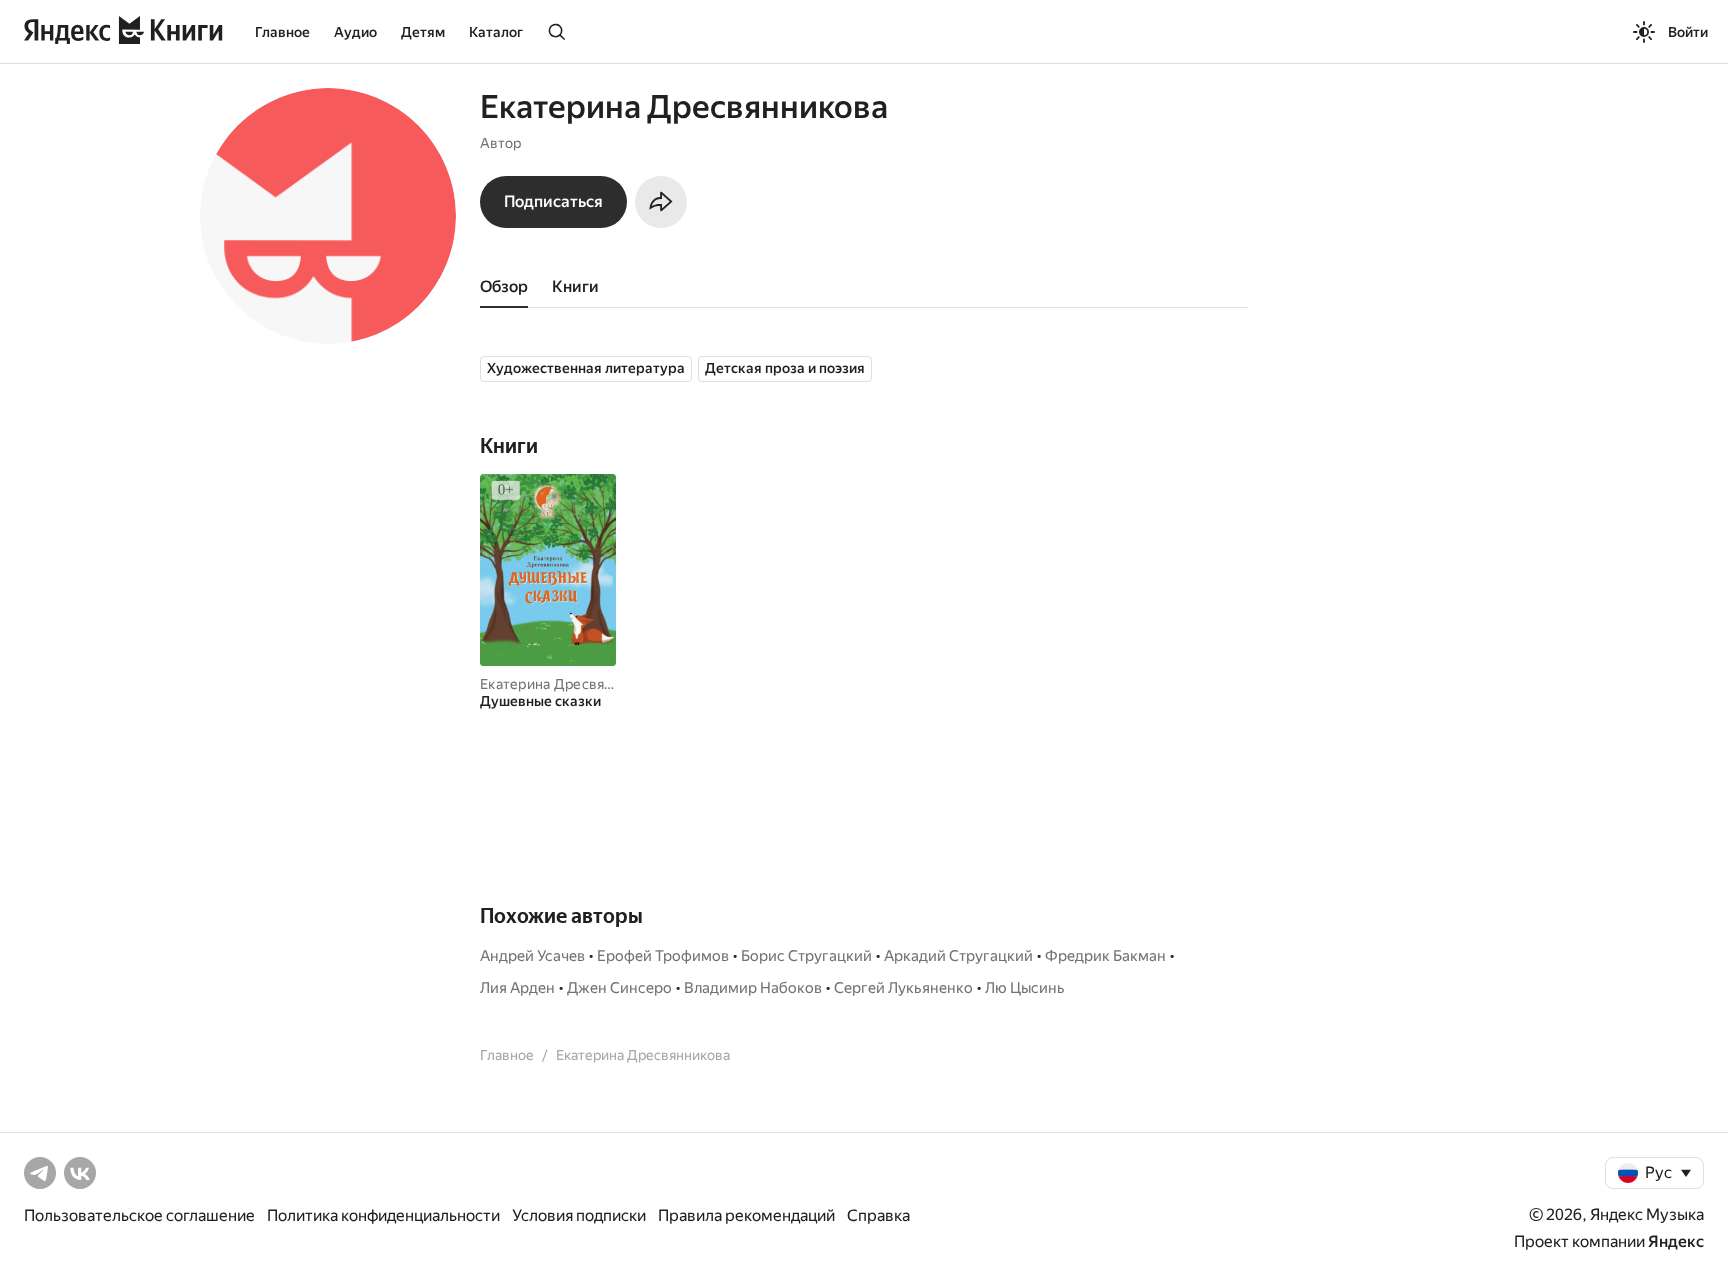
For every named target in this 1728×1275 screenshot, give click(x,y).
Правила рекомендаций (746, 1215)
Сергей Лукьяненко (903, 988)
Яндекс (1676, 1241)
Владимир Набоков (753, 988)
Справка (878, 1215)
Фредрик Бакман (1105, 956)
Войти (1688, 32)
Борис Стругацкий (806, 956)
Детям (423, 32)
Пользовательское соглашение (139, 1215)
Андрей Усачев (532, 956)
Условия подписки (579, 1215)
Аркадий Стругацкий (958, 956)
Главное (282, 32)
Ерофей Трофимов (663, 956)
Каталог (496, 32)
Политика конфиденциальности (383, 1215)
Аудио (355, 32)
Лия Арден (517, 988)
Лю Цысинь (1025, 988)
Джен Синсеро (619, 988)
